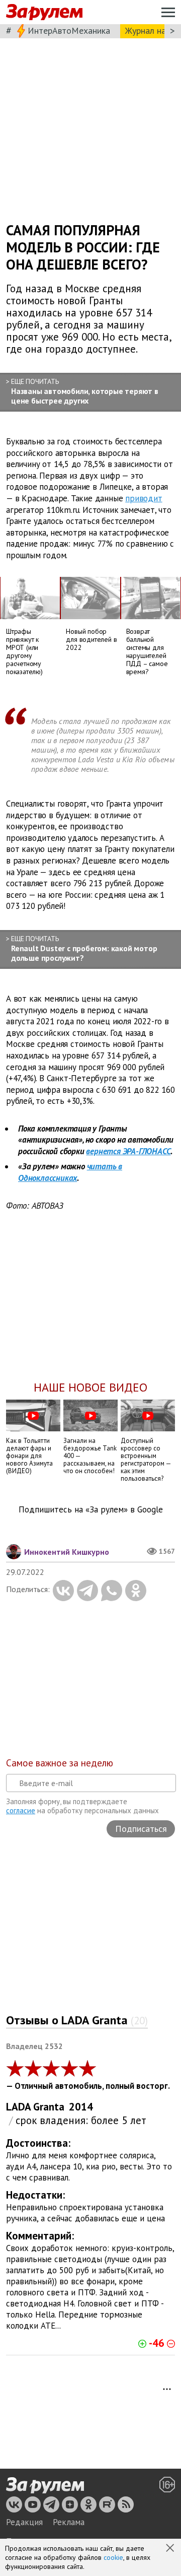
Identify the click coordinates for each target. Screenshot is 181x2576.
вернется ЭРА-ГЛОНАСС (128, 1151)
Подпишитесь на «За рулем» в (91, 1510)
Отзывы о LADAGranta (77, 2020)
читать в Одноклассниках (70, 1172)
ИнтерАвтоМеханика (69, 30)
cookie (113, 2557)
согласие (21, 1810)
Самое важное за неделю (60, 1763)
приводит (144, 498)
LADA (19, 2107)
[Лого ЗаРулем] (44, 12)
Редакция (24, 2522)
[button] (171, 2549)
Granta (49, 2107)
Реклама (69, 2522)
